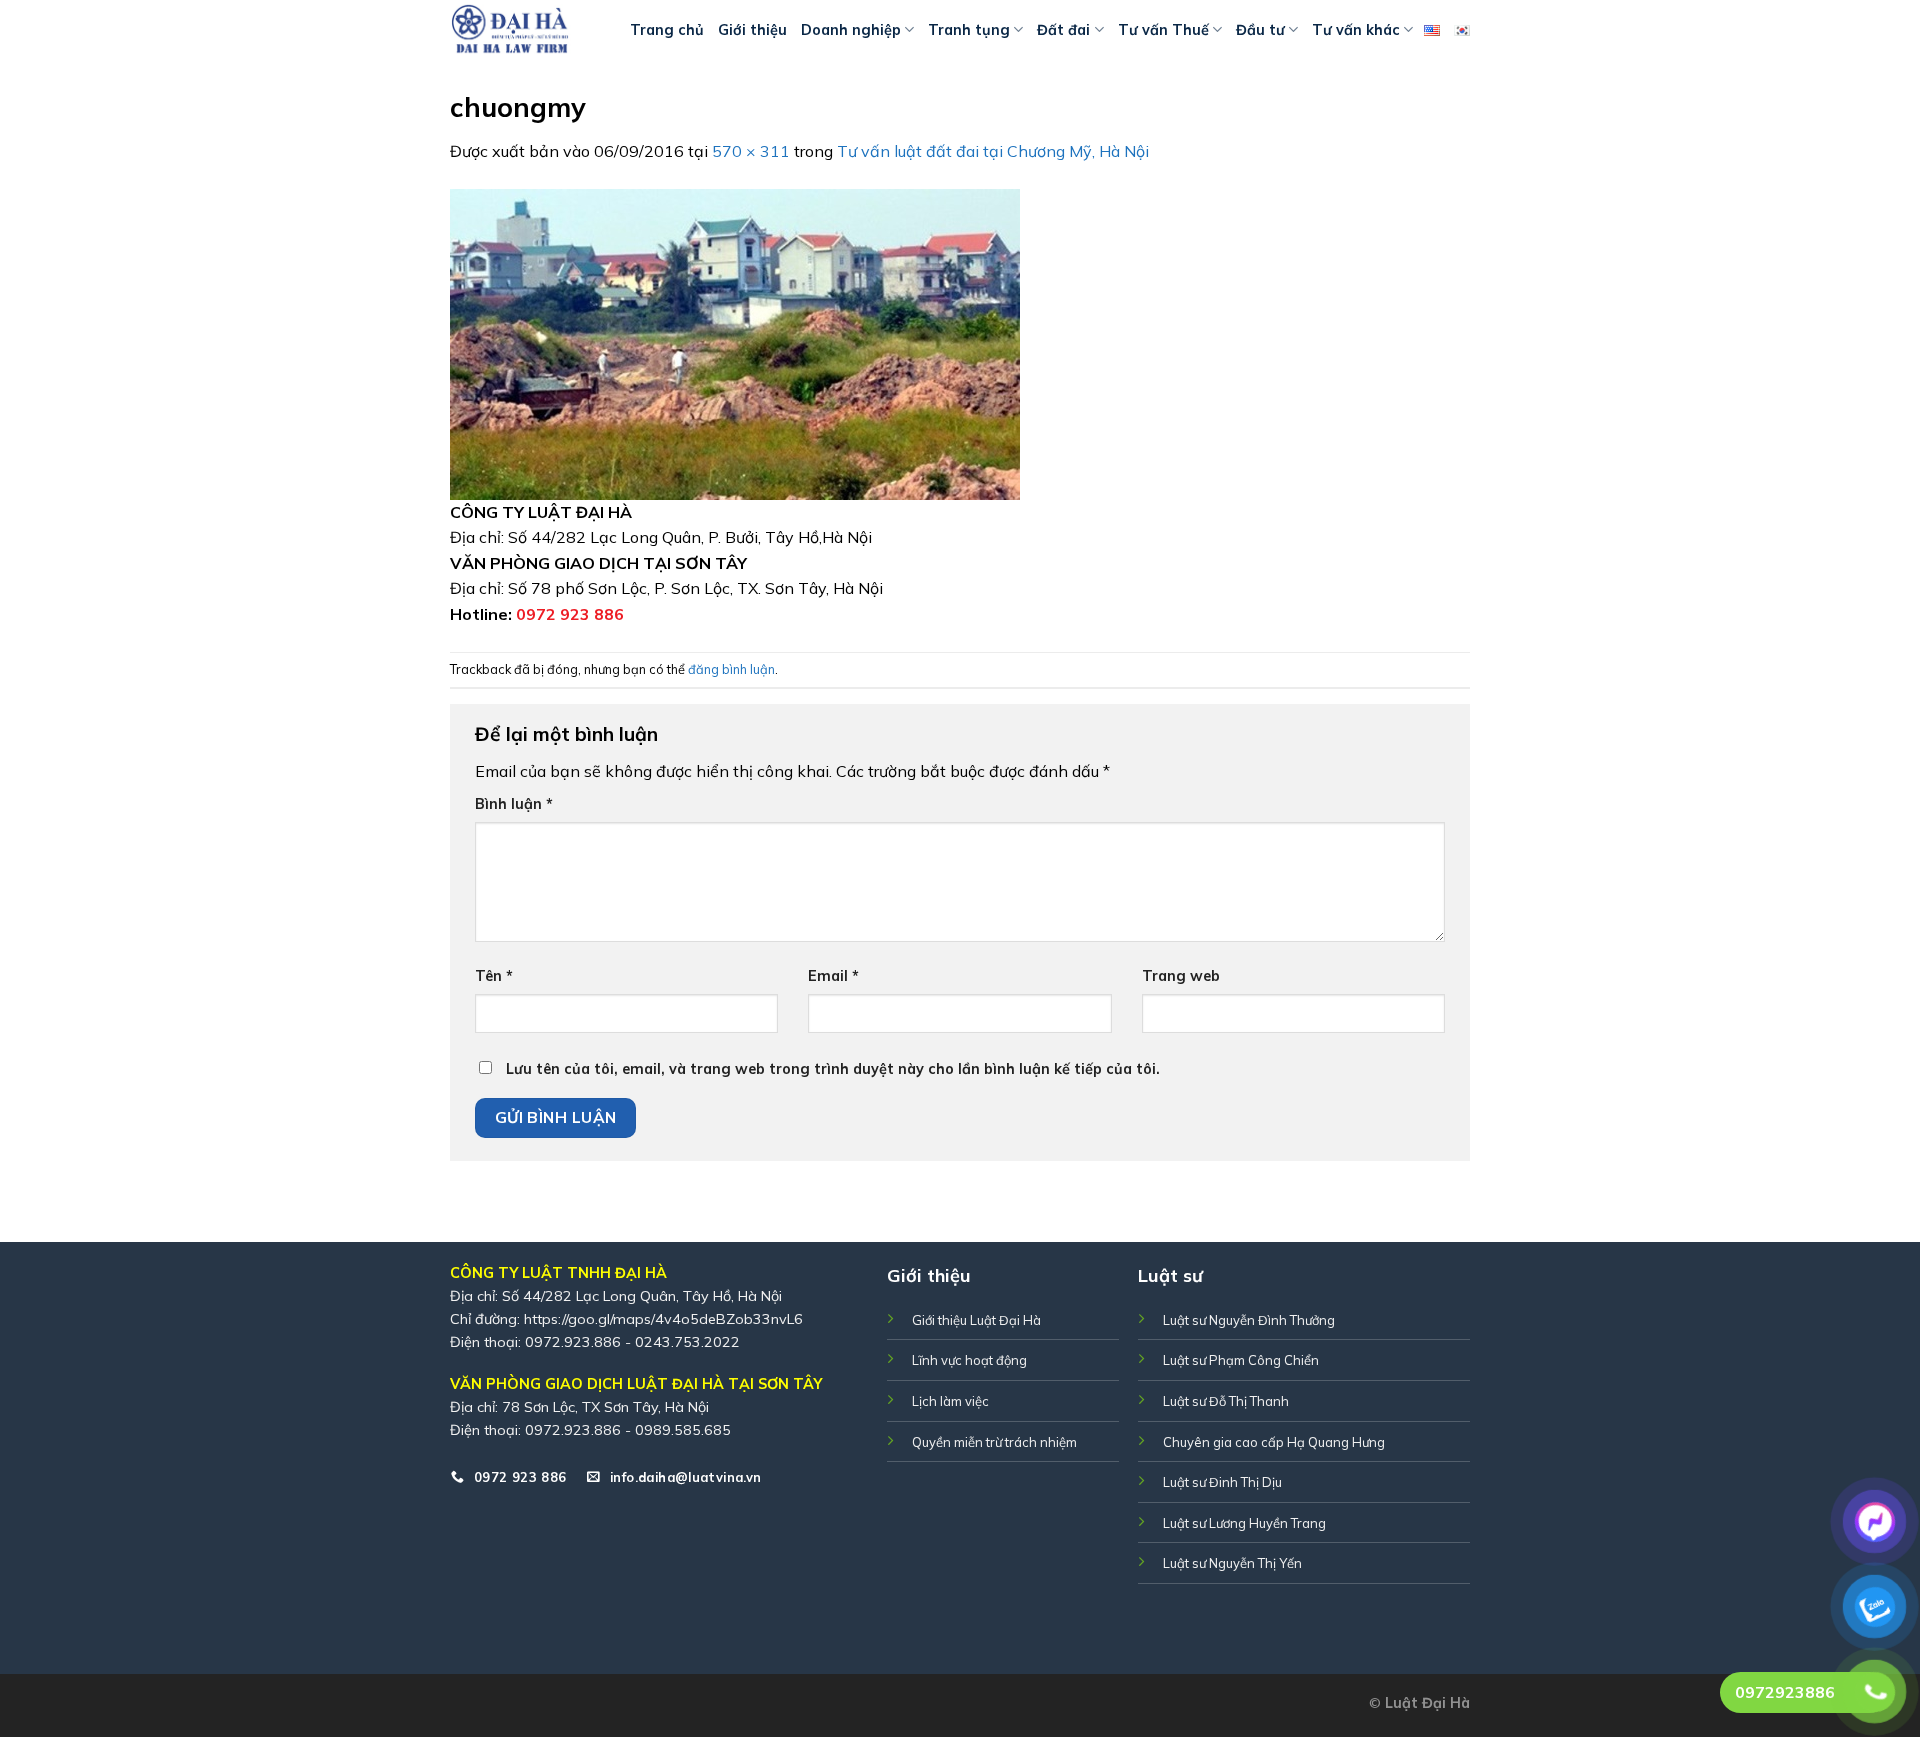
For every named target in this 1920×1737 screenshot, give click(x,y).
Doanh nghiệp (851, 30)
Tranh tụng (969, 30)
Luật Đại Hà (1427, 1703)
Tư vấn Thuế (1163, 30)
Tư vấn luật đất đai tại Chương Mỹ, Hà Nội (993, 151)
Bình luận (514, 804)
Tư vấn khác (1356, 30)
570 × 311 (751, 151)
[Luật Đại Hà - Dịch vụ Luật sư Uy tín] (525, 30)
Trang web (1181, 976)
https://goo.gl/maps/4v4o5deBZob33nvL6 (663, 1319)
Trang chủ (667, 30)
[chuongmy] (735, 342)
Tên (494, 976)
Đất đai (1063, 30)
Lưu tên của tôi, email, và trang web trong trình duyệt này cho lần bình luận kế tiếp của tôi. (833, 1069)
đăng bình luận (731, 669)
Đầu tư (1260, 30)
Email (833, 976)
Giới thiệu (752, 30)
